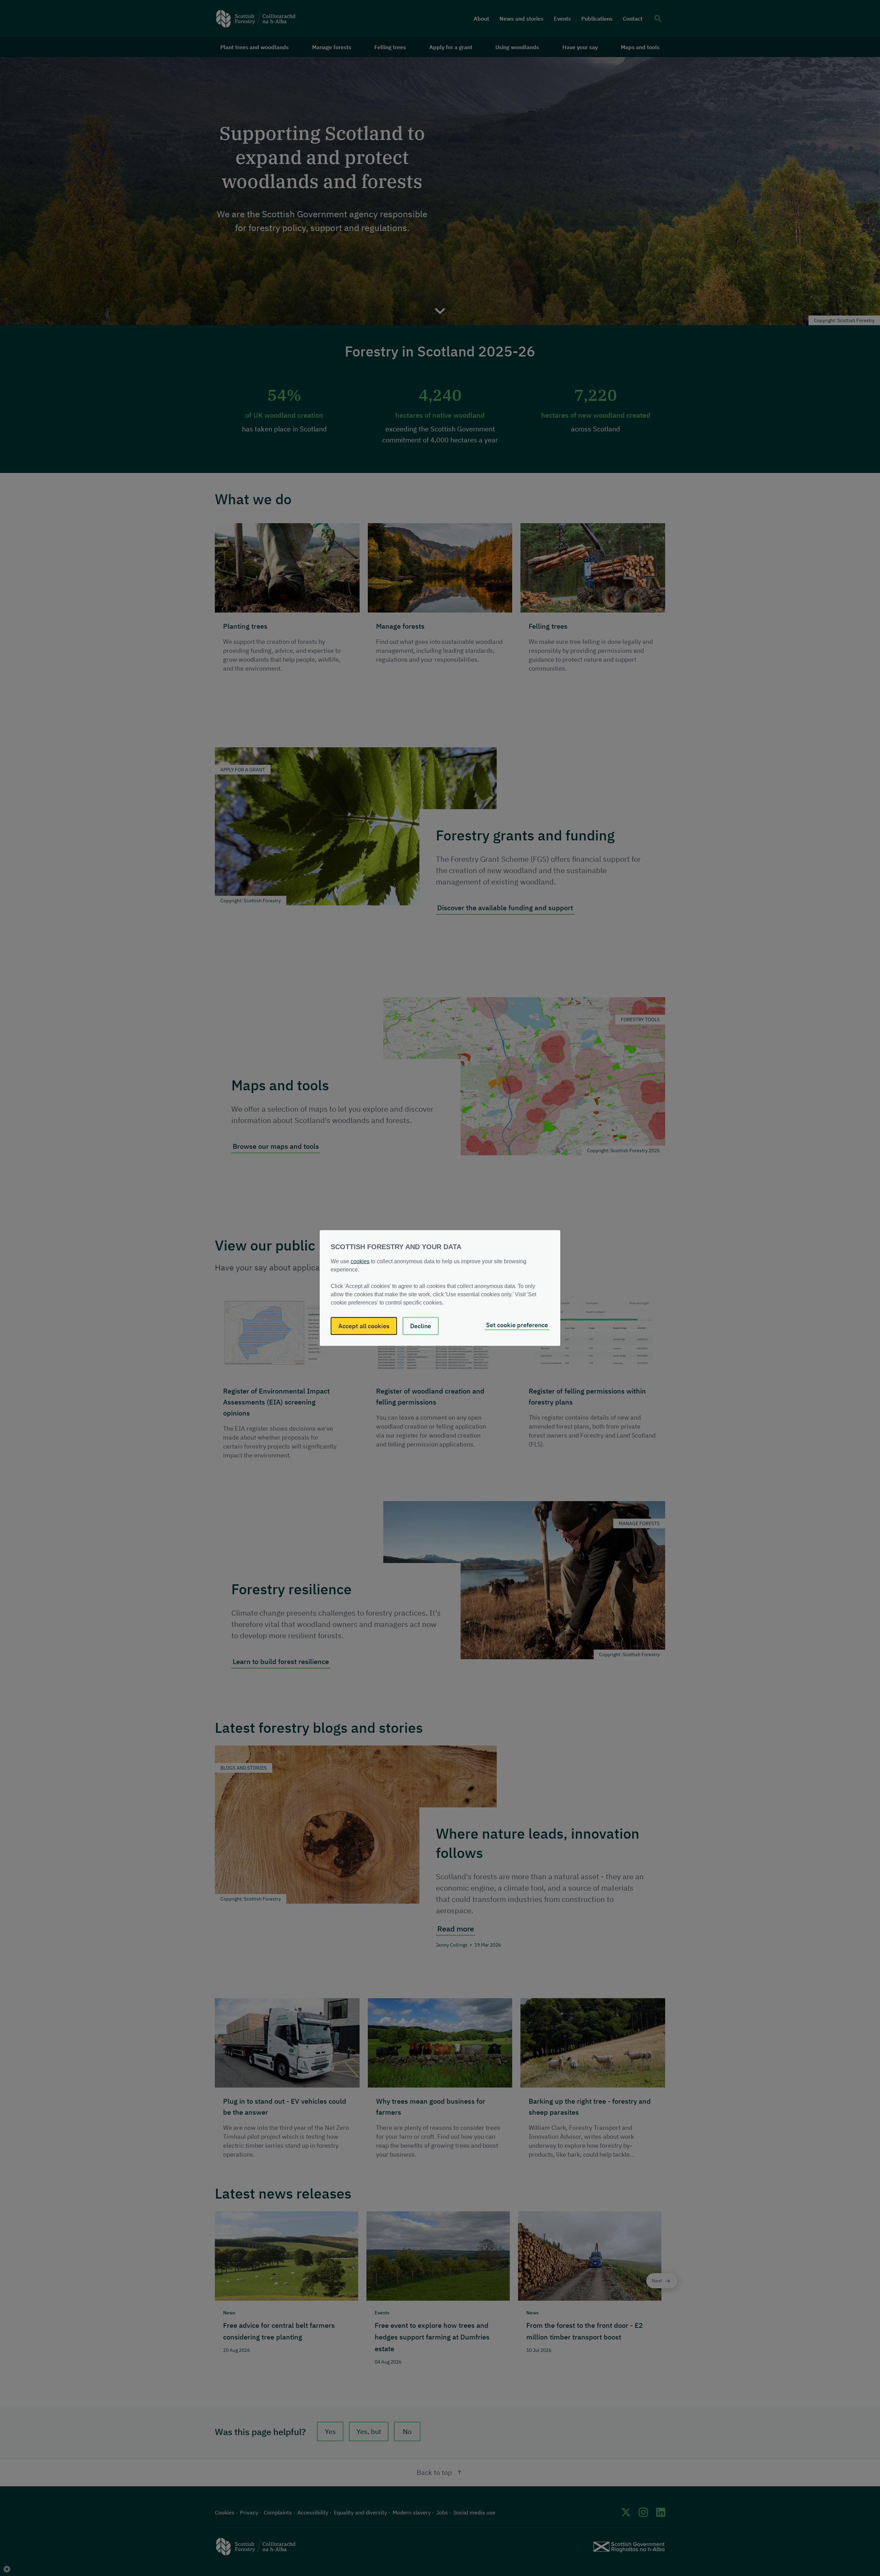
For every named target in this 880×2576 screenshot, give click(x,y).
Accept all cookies (364, 1326)
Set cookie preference (517, 1325)
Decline (421, 1326)
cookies (360, 1261)
